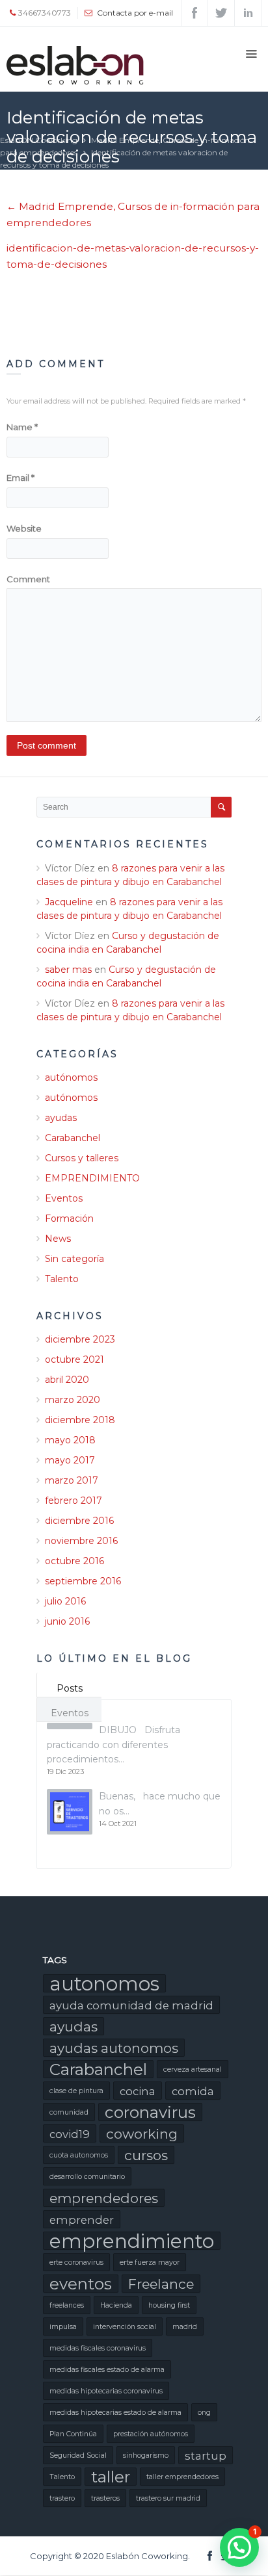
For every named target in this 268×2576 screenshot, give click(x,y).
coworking (142, 2134)
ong (204, 2413)
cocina (138, 2091)
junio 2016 (67, 1621)
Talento (62, 1279)
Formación (69, 1218)
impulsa (63, 2327)
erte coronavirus (76, 2262)
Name (22, 427)
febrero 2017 (74, 1501)
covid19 (70, 2134)
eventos (81, 2284)
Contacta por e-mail (135, 13)
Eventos (64, 1198)
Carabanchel (73, 1138)
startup (206, 2456)
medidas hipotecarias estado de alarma (115, 2413)
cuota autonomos (79, 2155)
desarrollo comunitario (87, 2177)
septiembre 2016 (83, 1581)
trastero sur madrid (168, 2498)
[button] (239, 2547)
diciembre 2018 (80, 1420)
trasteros (105, 2498)
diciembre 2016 (79, 1521)
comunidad (69, 2112)
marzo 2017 (72, 1480)
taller (111, 2477)
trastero (62, 2498)
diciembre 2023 (80, 1339)
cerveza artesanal (193, 2069)
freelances (67, 2305)
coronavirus (150, 2112)
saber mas (68, 970)
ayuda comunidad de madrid (131, 2005)
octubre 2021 (74, 1359)
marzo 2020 (73, 1400)
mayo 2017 (70, 1460)
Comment (28, 579)
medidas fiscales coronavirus (98, 2348)
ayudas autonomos (114, 2048)
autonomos (104, 1983)
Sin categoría (74, 1259)
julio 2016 (65, 1601)
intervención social (125, 2327)
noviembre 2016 (81, 1541)
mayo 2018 (70, 1440)
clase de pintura (76, 2091)
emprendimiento (132, 2241)
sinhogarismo (146, 2455)
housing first (169, 2305)
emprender (82, 2220)
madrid (185, 2327)
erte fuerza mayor (150, 2262)
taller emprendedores (182, 2477)
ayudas (61, 1118)
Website (24, 528)
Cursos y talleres (82, 1158)
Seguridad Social (78, 2455)
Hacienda (116, 2305)
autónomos (71, 1077)
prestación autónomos (151, 2434)
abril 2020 (67, 1380)
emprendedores (104, 2198)
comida (193, 2091)
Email (20, 478)
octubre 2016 (74, 1561)
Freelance (161, 2284)
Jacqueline (69, 902)
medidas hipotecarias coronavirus (106, 2391)
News (58, 1239)
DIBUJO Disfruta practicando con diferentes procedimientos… (114, 1745)
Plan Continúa (73, 2434)
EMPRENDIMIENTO (92, 1178)
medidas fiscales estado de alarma (107, 2370)
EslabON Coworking (39, 140)
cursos (146, 2155)
